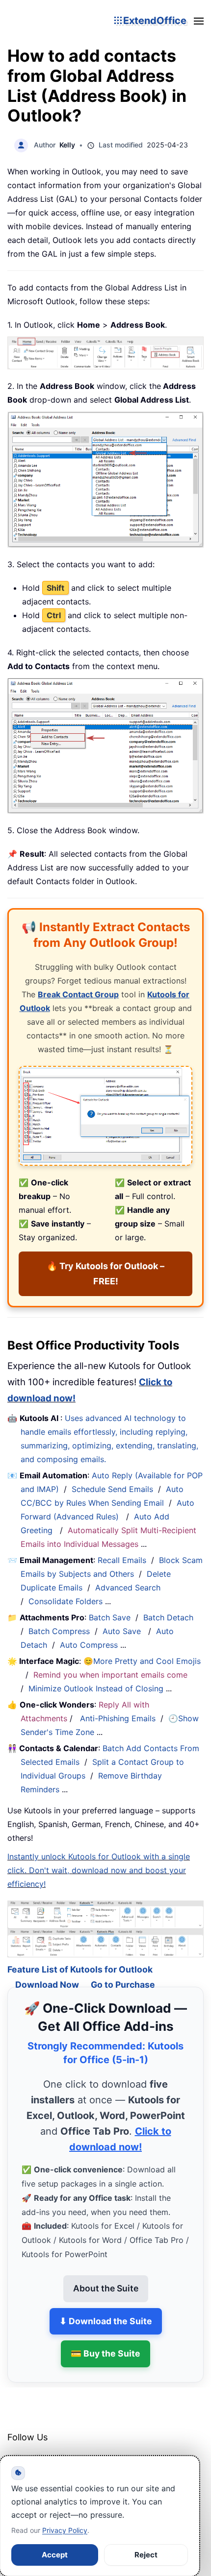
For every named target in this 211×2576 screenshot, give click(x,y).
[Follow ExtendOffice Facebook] (16, 2449)
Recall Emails (122, 1560)
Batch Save (110, 1617)
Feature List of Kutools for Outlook (80, 1955)
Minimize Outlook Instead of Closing (96, 1688)
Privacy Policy (65, 2530)
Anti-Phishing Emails (118, 1718)
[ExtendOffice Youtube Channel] (61, 2449)
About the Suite (106, 2274)
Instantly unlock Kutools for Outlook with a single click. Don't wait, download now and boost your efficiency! (99, 1870)
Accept (55, 2555)
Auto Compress (89, 1645)
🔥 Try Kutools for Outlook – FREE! (105, 1274)
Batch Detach (168, 1617)
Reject (146, 2555)
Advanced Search (128, 1588)
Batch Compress (59, 1631)
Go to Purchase (123, 1970)
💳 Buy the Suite (105, 2340)
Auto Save (122, 1631)
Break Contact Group (78, 994)
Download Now (47, 1970)
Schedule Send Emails (112, 1489)
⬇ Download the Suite (106, 2307)
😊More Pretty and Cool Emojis (142, 1661)
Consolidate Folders (66, 1601)
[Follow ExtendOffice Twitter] (39, 2449)
